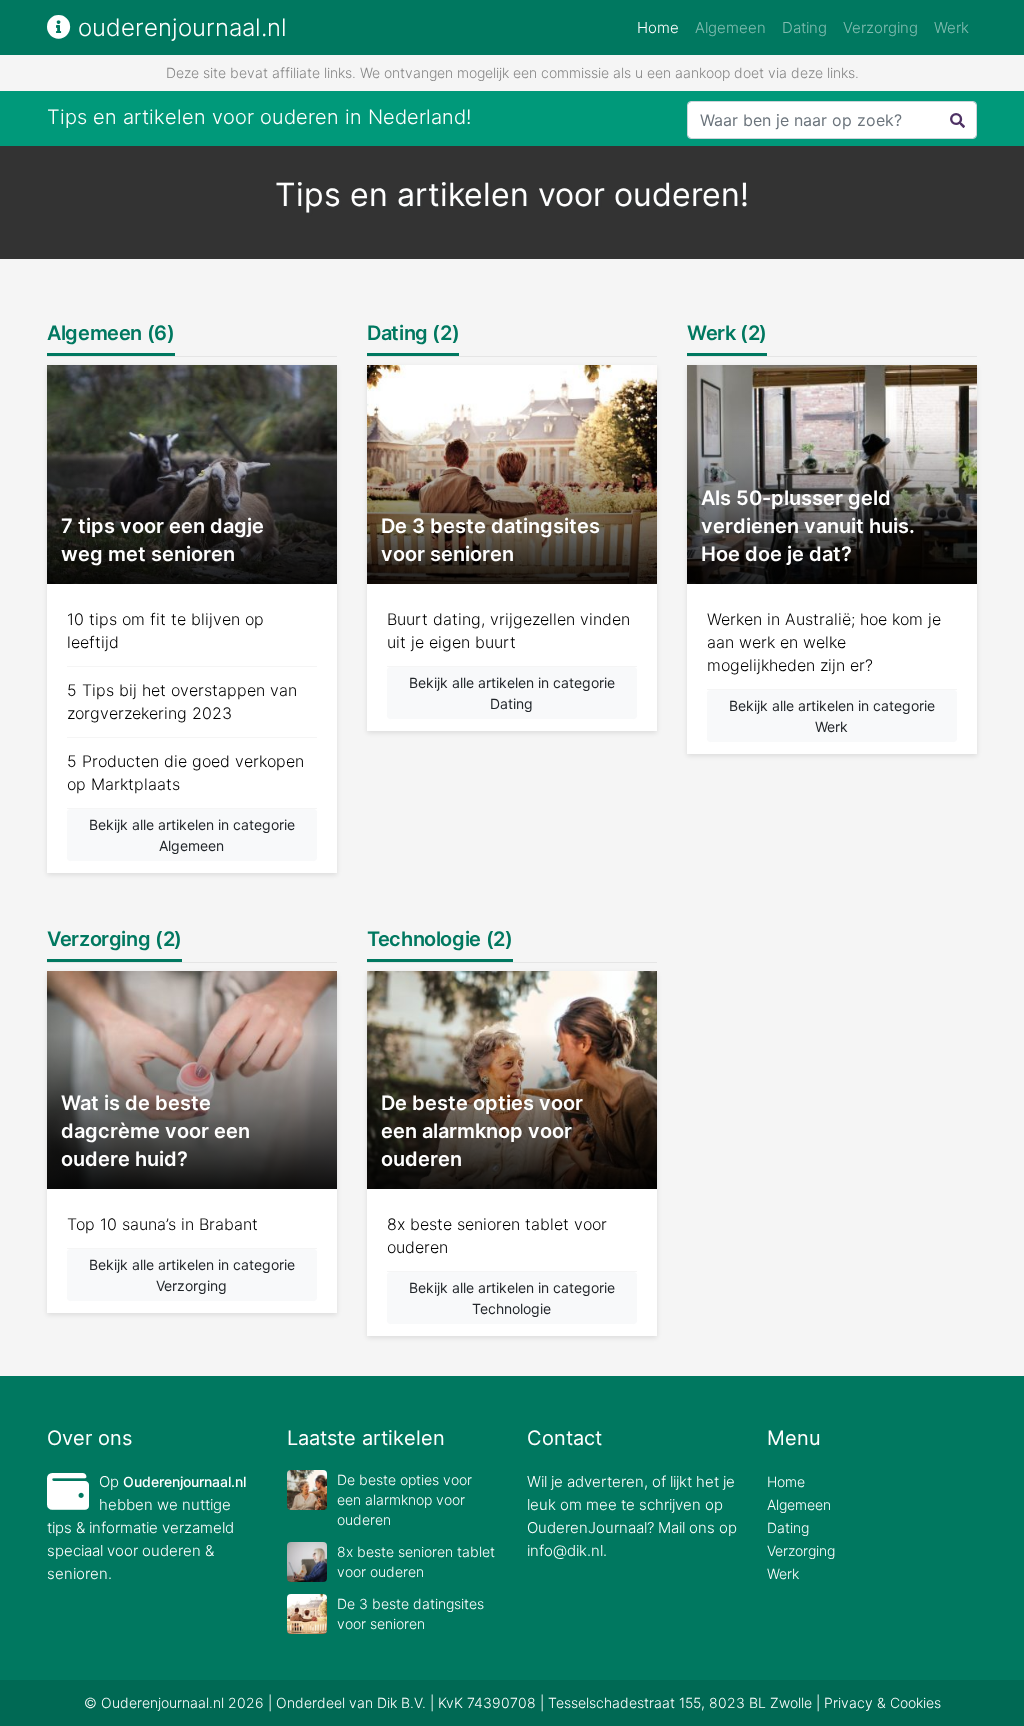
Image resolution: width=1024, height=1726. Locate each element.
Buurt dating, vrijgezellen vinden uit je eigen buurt (508, 630)
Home (662, 27)
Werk (951, 27)
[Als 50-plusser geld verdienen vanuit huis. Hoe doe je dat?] (832, 473)
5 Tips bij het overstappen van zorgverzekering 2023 (182, 701)
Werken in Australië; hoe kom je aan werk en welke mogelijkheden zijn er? (824, 642)
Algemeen (730, 27)
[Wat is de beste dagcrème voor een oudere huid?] (192, 1078)
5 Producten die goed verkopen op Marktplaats (185, 772)
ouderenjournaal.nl (179, 27)
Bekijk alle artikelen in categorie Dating (512, 693)
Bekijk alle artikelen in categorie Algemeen (192, 835)
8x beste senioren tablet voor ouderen (497, 1235)
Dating (804, 27)
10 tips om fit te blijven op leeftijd (165, 630)
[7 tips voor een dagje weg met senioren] (192, 473)
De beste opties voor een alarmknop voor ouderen (404, 1499)
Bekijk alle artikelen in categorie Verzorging (192, 1275)
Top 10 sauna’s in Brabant (162, 1224)
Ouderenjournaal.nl (184, 1481)
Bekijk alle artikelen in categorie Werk (832, 716)
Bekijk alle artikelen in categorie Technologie (512, 1298)
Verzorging (880, 27)
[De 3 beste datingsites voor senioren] (512, 473)
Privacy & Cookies (882, 1702)
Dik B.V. (401, 1702)
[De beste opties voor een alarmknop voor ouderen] (512, 1078)
